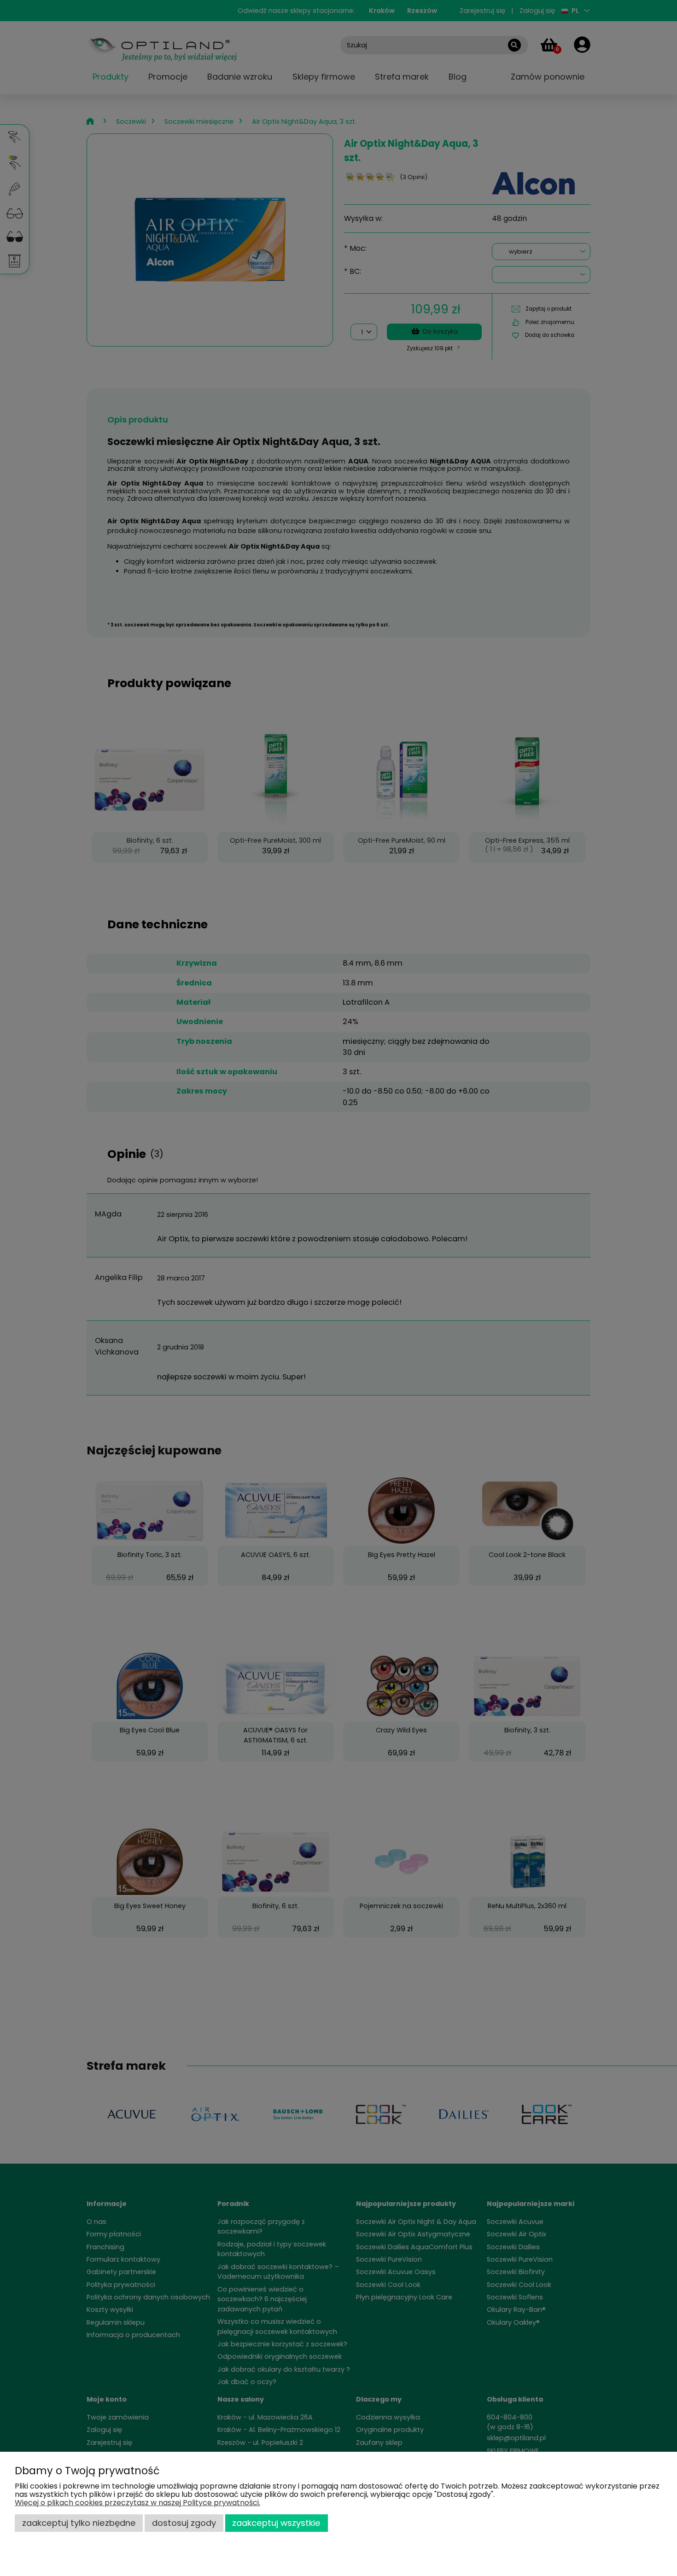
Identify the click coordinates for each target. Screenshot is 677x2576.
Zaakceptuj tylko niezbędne (79, 2523)
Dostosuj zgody (184, 2523)
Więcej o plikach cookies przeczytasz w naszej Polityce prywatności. (137, 2503)
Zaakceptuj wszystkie (276, 2523)
